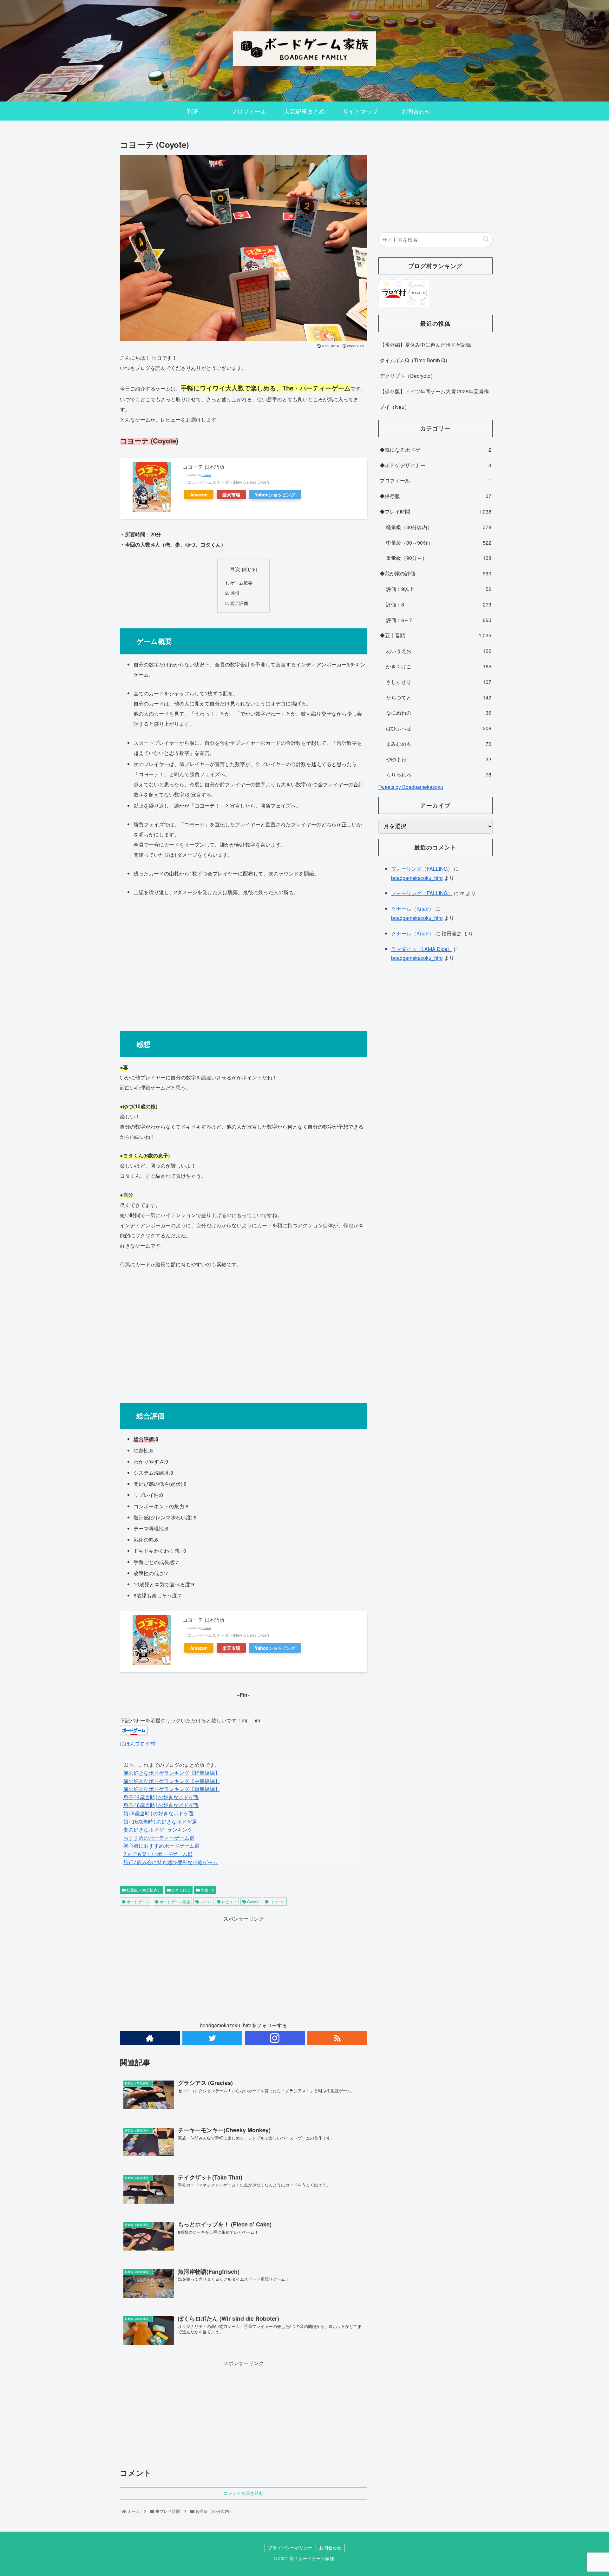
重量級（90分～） (439, 558)
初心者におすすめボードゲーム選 (161, 1846)
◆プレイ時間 (435, 511)
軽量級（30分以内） (144, 1890)
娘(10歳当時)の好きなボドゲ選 (160, 1822)
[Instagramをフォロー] (275, 2038)
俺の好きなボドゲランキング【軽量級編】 (172, 1773)
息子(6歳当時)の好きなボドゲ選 (161, 1805)
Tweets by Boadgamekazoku (411, 787)
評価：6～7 (439, 620)
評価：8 (207, 1890)
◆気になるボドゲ (435, 450)
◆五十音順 (435, 635)
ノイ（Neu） (395, 407)
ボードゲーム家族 (174, 1901)
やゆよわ (439, 759)
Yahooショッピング (275, 495)
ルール (205, 1901)
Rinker (207, 475)
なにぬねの (439, 713)
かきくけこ (181, 1890)
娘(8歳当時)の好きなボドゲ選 (159, 1814)
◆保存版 (435, 496)
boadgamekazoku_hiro (417, 878)
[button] (486, 239)
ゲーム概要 (241, 583)
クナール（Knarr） (413, 909)
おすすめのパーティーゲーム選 (159, 1838)
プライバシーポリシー (290, 2547)
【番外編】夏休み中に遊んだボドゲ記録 (425, 345)
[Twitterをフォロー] (212, 2038)
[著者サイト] (150, 2038)
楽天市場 (231, 495)
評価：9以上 (439, 589)
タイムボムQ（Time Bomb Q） (415, 360)
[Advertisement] (244, 961)
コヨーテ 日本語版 (204, 467)
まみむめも (439, 744)
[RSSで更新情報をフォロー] (337, 2038)
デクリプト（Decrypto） (408, 376)
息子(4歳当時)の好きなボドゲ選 (161, 1797)
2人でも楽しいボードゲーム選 (158, 1854)
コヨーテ (277, 1901)
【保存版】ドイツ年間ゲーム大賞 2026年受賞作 (434, 391)
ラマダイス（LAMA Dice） (422, 949)
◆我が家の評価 (435, 573)
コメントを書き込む (244, 2493)
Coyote (253, 1901)
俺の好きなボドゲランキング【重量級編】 (172, 1789)
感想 (235, 593)
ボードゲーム (138, 1901)
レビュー (229, 1901)
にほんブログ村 (138, 1744)
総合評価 (239, 603)
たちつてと (439, 697)
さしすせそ (439, 682)
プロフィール (435, 480)
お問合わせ (330, 2547)
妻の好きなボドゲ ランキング (158, 1830)
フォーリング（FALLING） (422, 869)
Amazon (199, 495)
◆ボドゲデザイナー (435, 465)
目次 (235, 569)
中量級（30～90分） (439, 543)
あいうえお (439, 651)
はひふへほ (439, 728)
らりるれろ (439, 774)
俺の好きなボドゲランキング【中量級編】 (172, 1781)
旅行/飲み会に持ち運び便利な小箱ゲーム (171, 1862)
